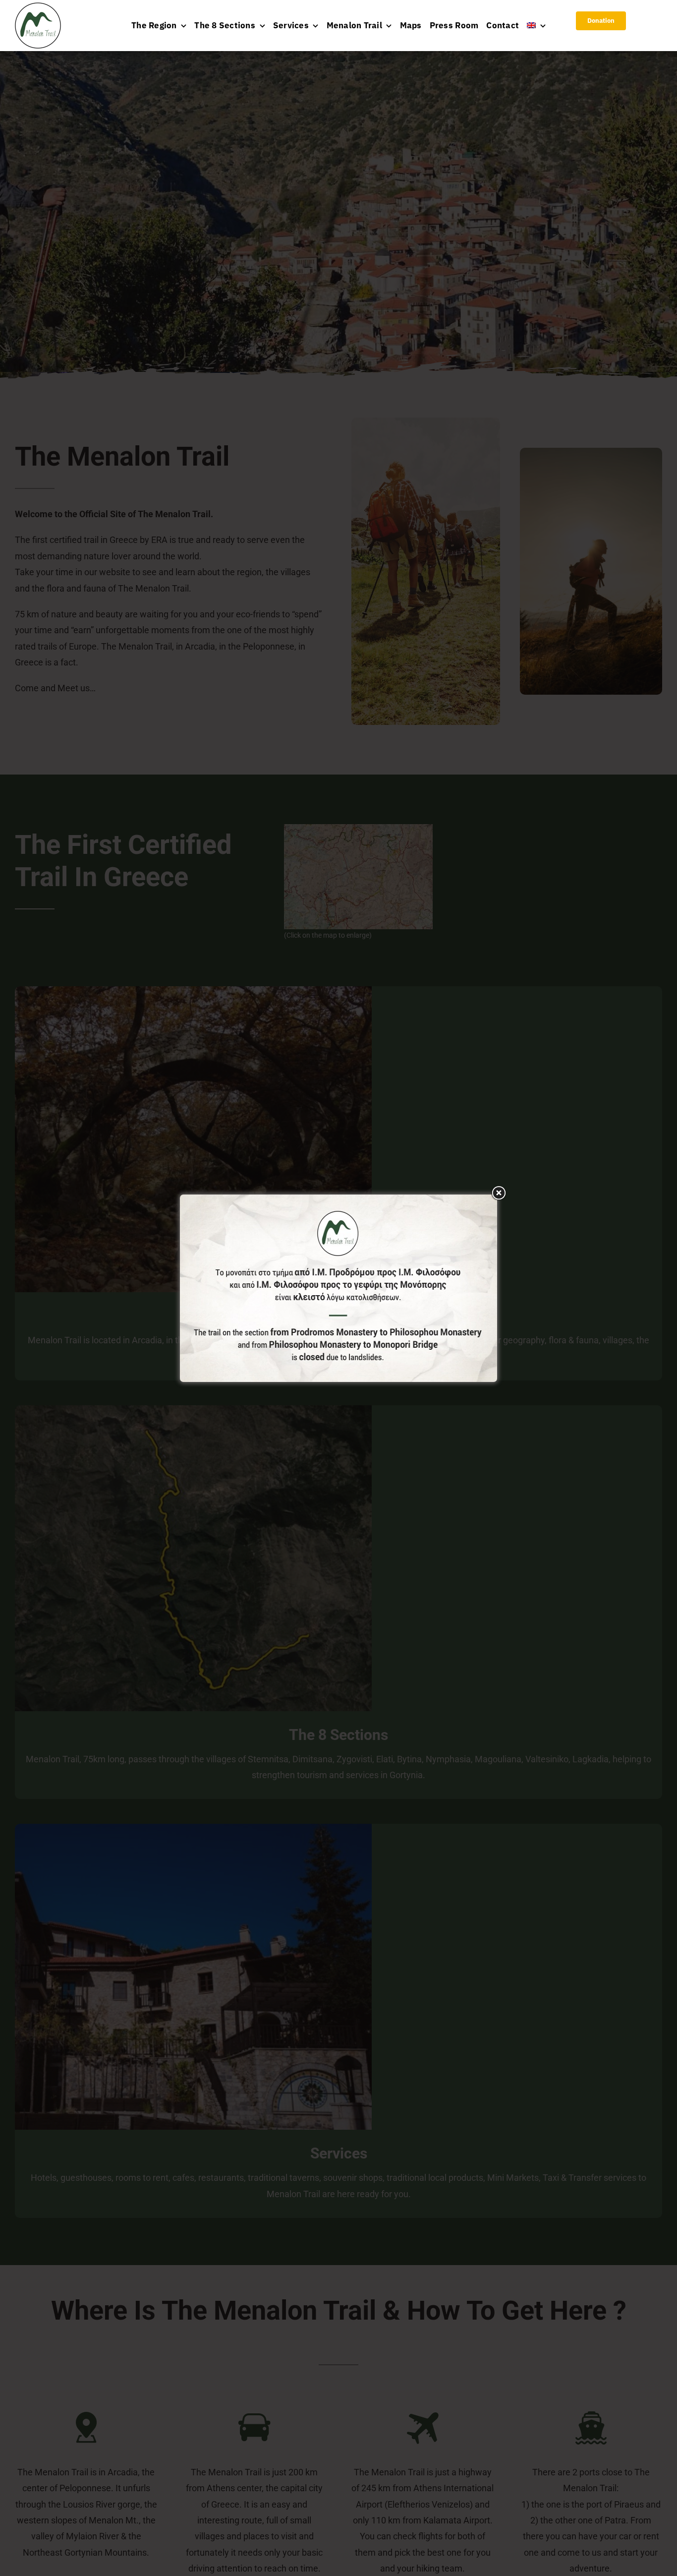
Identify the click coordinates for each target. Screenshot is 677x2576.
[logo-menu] (38, 7)
